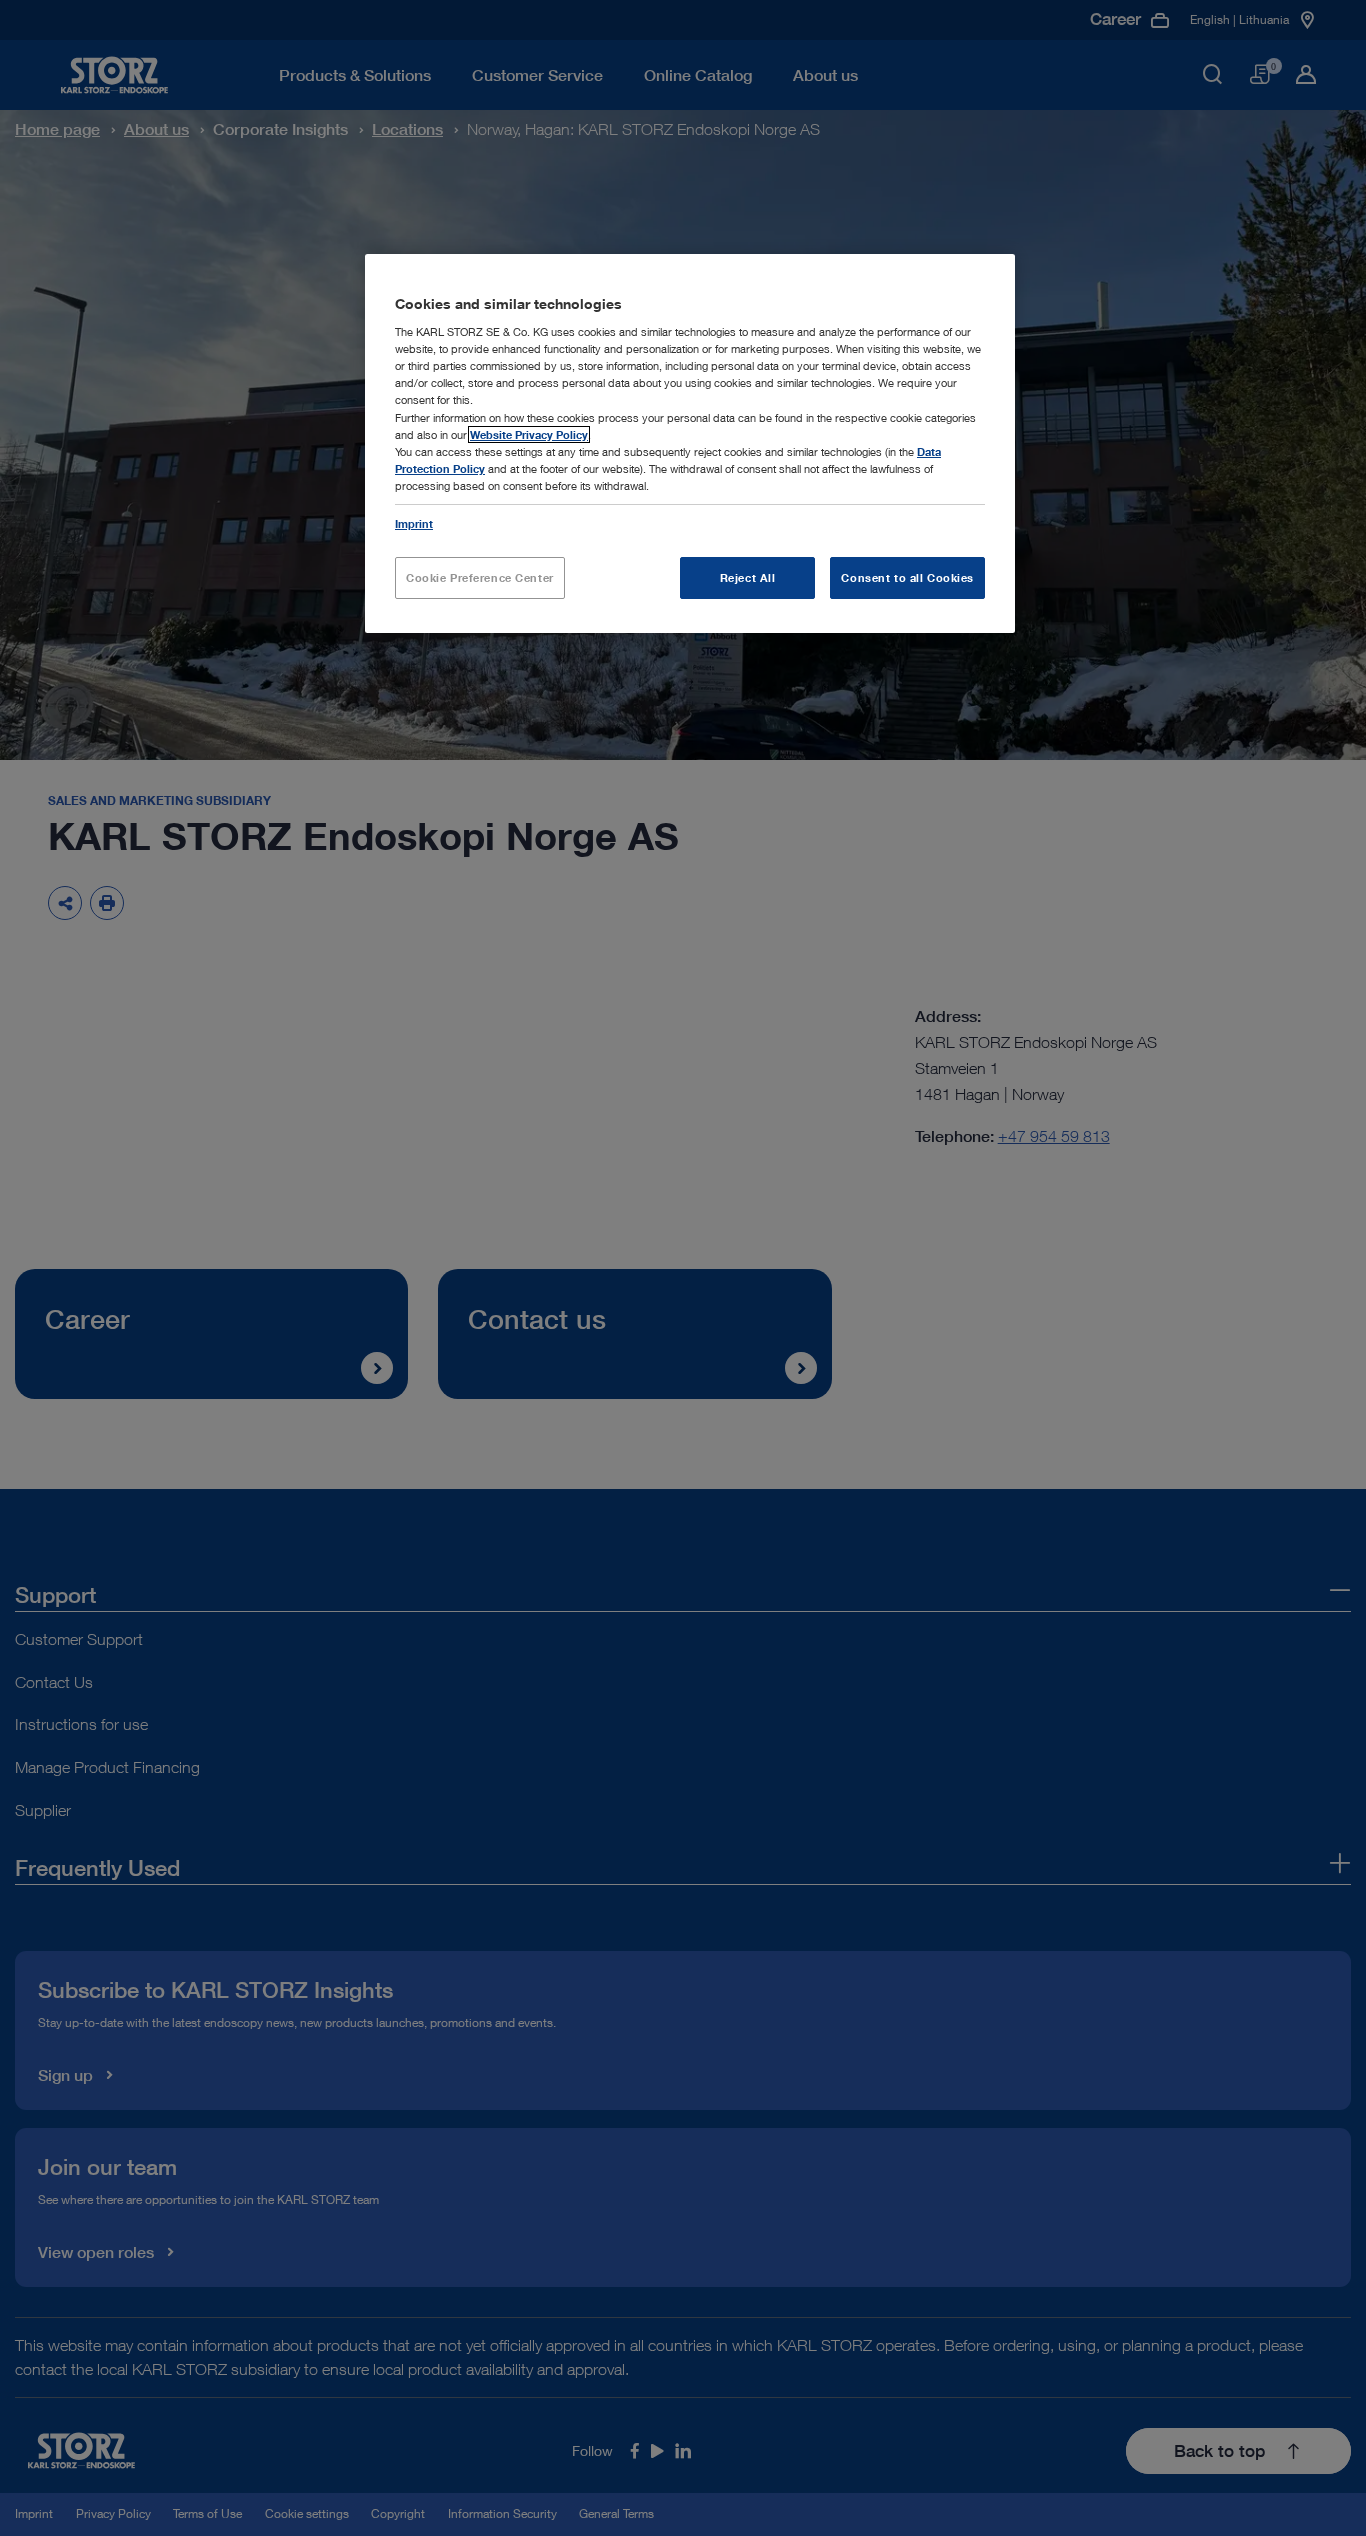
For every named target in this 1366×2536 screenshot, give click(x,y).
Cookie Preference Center (480, 577)
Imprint (414, 523)
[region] (690, 443)
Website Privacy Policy (529, 434)
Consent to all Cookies (907, 577)
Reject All (748, 577)
